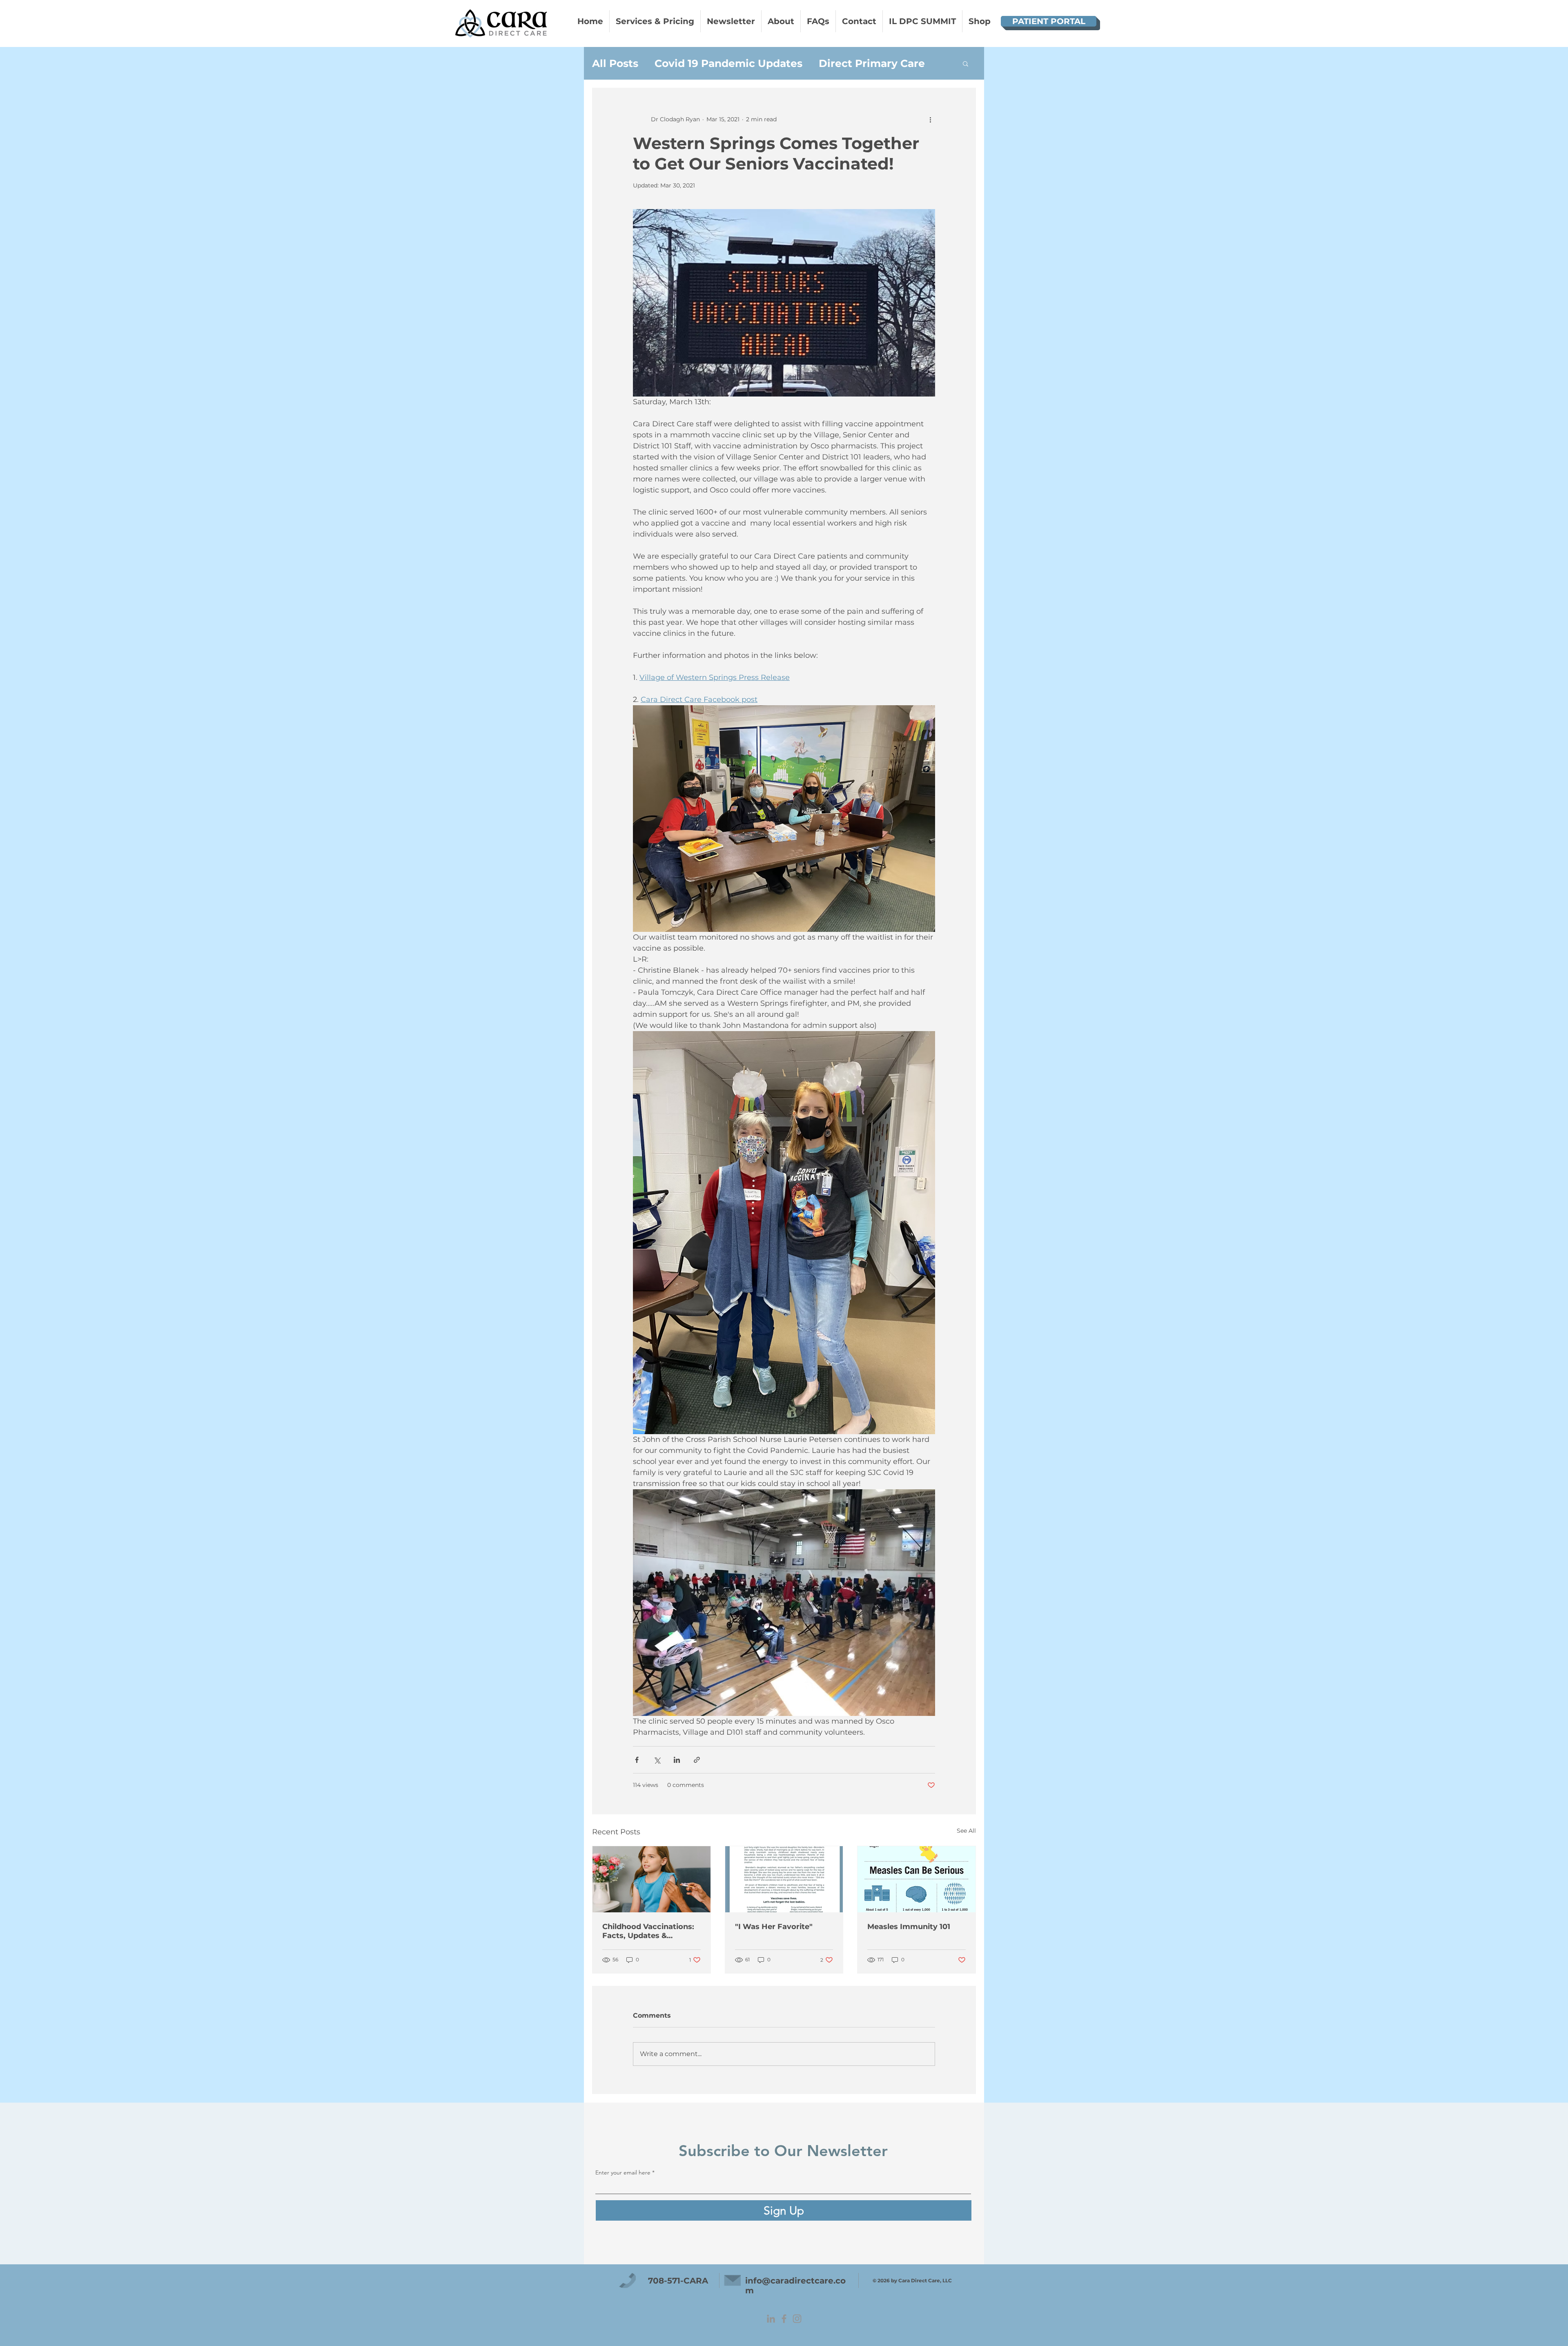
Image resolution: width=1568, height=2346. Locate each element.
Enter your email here (677, 1214)
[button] (935, 1047)
